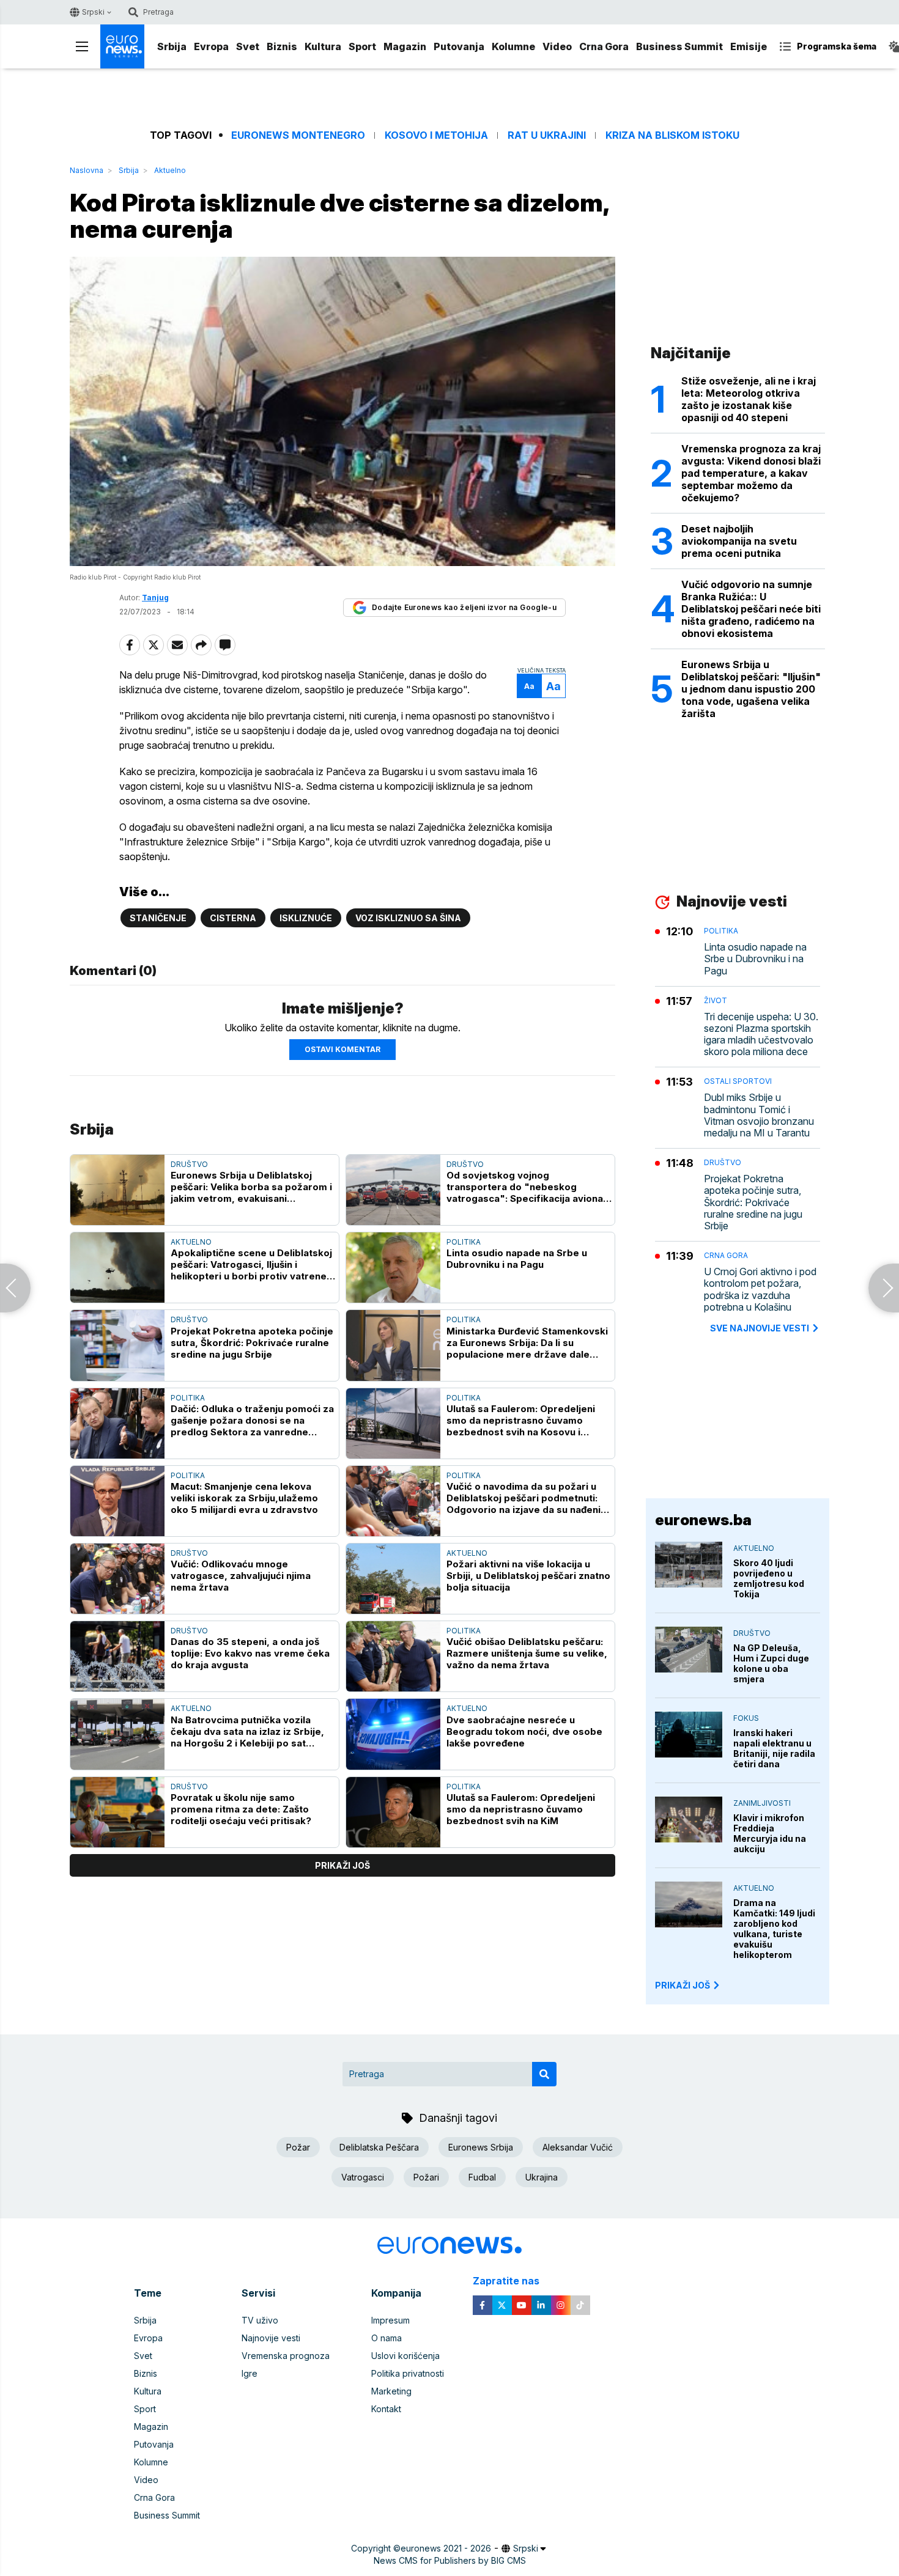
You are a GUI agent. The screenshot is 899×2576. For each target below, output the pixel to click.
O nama (387, 2338)
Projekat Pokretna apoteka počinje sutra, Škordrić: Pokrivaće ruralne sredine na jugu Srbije (252, 1343)
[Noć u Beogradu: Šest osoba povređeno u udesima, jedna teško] (884, 1288)
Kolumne (513, 46)
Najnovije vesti (271, 2338)
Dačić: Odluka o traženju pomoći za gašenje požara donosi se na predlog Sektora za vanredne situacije (252, 1420)
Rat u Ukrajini (547, 135)
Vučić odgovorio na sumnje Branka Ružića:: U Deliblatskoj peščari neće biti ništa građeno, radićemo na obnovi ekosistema (751, 609)
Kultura (323, 46)
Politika (464, 1242)
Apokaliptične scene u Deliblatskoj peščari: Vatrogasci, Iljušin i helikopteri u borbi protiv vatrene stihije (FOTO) (251, 1264)
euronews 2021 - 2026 (446, 2548)
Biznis (282, 46)
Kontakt (386, 2409)
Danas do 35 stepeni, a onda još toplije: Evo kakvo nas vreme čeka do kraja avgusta (250, 1653)
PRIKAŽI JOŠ (683, 1985)
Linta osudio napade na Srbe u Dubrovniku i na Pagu (517, 1259)
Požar (298, 2147)
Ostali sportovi (738, 1081)
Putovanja (459, 46)
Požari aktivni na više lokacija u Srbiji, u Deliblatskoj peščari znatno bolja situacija (528, 1576)
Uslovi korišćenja (405, 2356)
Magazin (405, 46)
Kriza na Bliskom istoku (672, 135)
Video (557, 46)
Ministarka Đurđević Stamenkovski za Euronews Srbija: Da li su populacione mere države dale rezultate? (527, 1343)
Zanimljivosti (762, 1803)
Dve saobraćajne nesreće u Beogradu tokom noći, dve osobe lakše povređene (524, 1731)
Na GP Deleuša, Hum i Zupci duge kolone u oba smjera (771, 1663)
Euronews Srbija (481, 2147)
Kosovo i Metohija (436, 135)
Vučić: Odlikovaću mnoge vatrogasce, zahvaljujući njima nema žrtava (241, 1576)
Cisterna (233, 918)
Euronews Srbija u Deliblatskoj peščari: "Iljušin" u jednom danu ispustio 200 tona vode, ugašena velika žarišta (751, 689)
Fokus (746, 1718)
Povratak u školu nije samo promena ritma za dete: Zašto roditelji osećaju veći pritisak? (241, 1809)
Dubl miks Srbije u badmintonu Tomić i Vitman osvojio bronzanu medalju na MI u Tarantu (759, 1115)
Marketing (391, 2391)
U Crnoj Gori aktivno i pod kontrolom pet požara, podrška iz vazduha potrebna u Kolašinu (760, 1290)
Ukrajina (542, 2177)
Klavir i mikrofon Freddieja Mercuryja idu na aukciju (770, 1833)
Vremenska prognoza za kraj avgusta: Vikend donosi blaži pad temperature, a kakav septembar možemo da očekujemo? (751, 473)
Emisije (749, 46)
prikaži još (342, 1865)
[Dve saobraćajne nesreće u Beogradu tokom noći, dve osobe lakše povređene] (393, 1734)
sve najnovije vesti (760, 1328)
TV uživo (260, 2320)
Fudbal (482, 2177)
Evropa (211, 46)
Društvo (189, 1164)
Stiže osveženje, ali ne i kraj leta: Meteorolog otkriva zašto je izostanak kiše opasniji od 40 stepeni (749, 399)
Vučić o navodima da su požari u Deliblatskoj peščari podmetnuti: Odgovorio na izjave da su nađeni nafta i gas (523, 1498)
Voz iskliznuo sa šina (408, 918)
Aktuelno (170, 170)
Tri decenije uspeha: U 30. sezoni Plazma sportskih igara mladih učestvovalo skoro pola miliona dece (761, 1035)
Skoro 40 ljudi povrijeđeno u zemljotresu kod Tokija (769, 1578)
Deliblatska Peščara (379, 2147)
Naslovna (87, 170)
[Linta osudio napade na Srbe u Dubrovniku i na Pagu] (393, 1268)
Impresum (390, 2320)
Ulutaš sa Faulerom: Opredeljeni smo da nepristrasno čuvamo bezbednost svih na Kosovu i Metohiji (521, 1420)
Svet (248, 46)
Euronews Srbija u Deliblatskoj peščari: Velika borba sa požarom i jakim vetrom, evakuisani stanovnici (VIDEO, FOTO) (251, 1187)
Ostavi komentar (342, 1049)
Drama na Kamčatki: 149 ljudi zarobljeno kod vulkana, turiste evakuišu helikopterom (774, 1929)
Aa (529, 686)
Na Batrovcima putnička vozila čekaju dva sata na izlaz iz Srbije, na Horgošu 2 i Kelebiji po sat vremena (247, 1731)
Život (716, 1000)
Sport (362, 46)
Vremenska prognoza (286, 2356)
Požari (426, 2177)
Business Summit (679, 46)
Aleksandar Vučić (578, 2147)
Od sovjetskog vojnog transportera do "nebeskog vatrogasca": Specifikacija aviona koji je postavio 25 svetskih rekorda (525, 1187)
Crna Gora (604, 46)
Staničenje (158, 918)
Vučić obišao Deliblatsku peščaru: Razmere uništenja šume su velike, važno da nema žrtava (527, 1653)
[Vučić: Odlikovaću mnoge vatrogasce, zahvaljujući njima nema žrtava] (117, 1579)
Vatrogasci (363, 2177)
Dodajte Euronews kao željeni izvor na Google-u (464, 607)
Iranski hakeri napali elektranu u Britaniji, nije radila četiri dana (774, 1748)
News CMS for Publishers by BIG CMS (450, 2560)
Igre (250, 2373)
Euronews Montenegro (298, 135)
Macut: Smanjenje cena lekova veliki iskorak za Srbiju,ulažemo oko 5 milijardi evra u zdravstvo (244, 1498)
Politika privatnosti (408, 2373)
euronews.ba (703, 1520)
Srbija (172, 46)
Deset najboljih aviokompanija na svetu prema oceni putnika (739, 541)
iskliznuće (306, 918)
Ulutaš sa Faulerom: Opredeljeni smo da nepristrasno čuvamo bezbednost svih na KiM (521, 1809)
